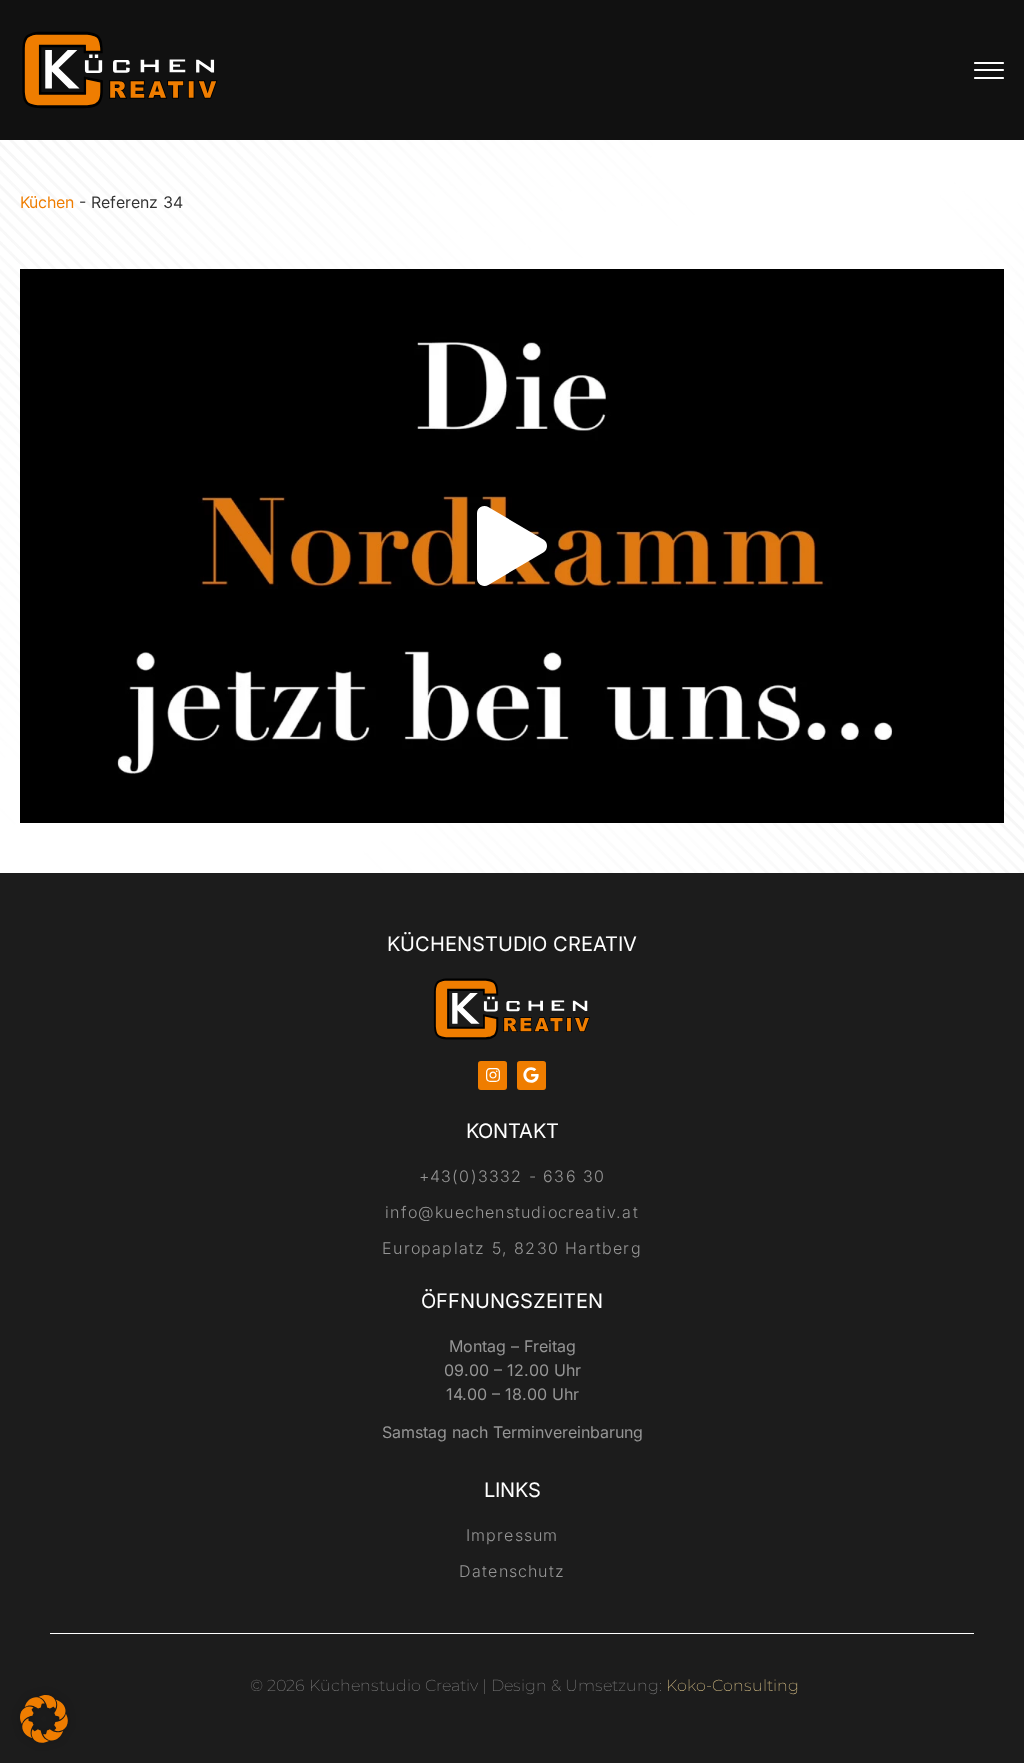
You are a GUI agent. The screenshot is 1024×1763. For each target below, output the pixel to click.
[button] (512, 546)
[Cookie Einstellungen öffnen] (44, 1737)
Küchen (47, 202)
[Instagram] (492, 1075)
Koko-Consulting (732, 1685)
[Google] (531, 1075)
